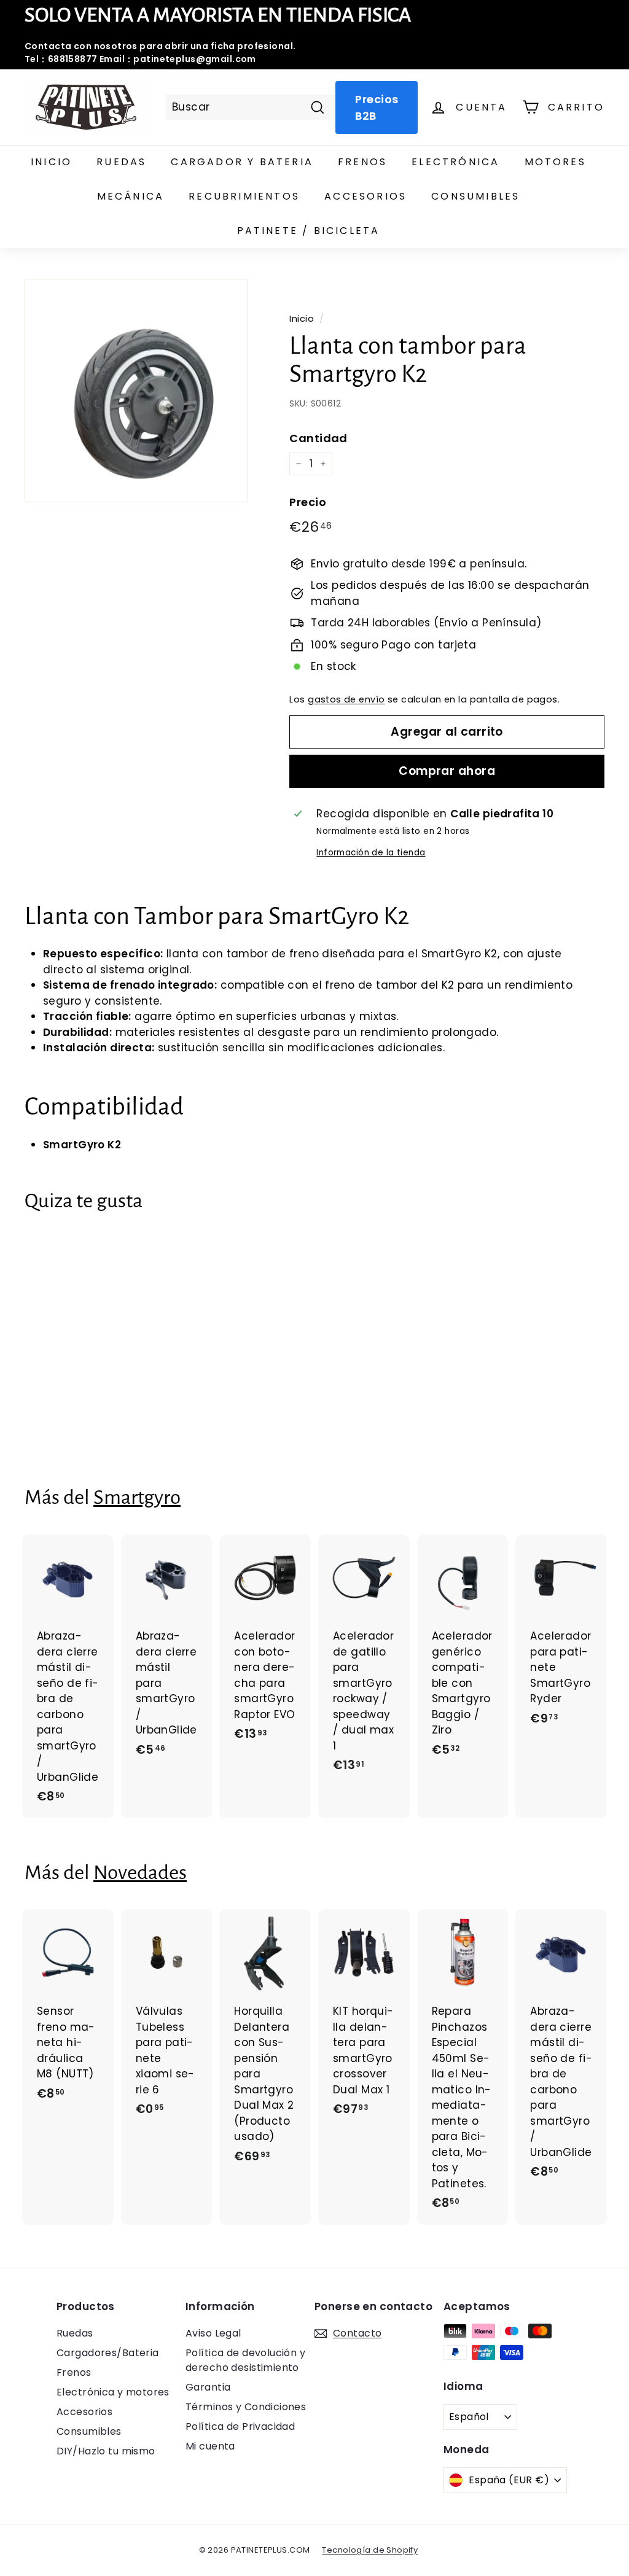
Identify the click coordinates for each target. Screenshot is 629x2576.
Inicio (51, 162)
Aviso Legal (213, 2333)
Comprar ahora (447, 771)
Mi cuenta (210, 2446)
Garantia (208, 2387)
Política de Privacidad (240, 2426)
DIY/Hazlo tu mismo (106, 2451)
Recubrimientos (244, 196)
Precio (308, 502)
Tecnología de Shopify (370, 2550)
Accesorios (365, 196)
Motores (555, 162)
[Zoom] (136, 391)
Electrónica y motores (113, 2392)
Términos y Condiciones (246, 2407)
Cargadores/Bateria (108, 2353)
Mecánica (131, 196)
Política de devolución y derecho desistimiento (245, 2360)
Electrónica (455, 162)
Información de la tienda (371, 853)
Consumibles (475, 196)
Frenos (362, 162)
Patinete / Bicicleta (309, 231)
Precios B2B (377, 107)
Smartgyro (137, 1497)
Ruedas (121, 162)
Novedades (140, 1873)
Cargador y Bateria (242, 162)
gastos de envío (346, 699)
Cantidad (318, 438)
